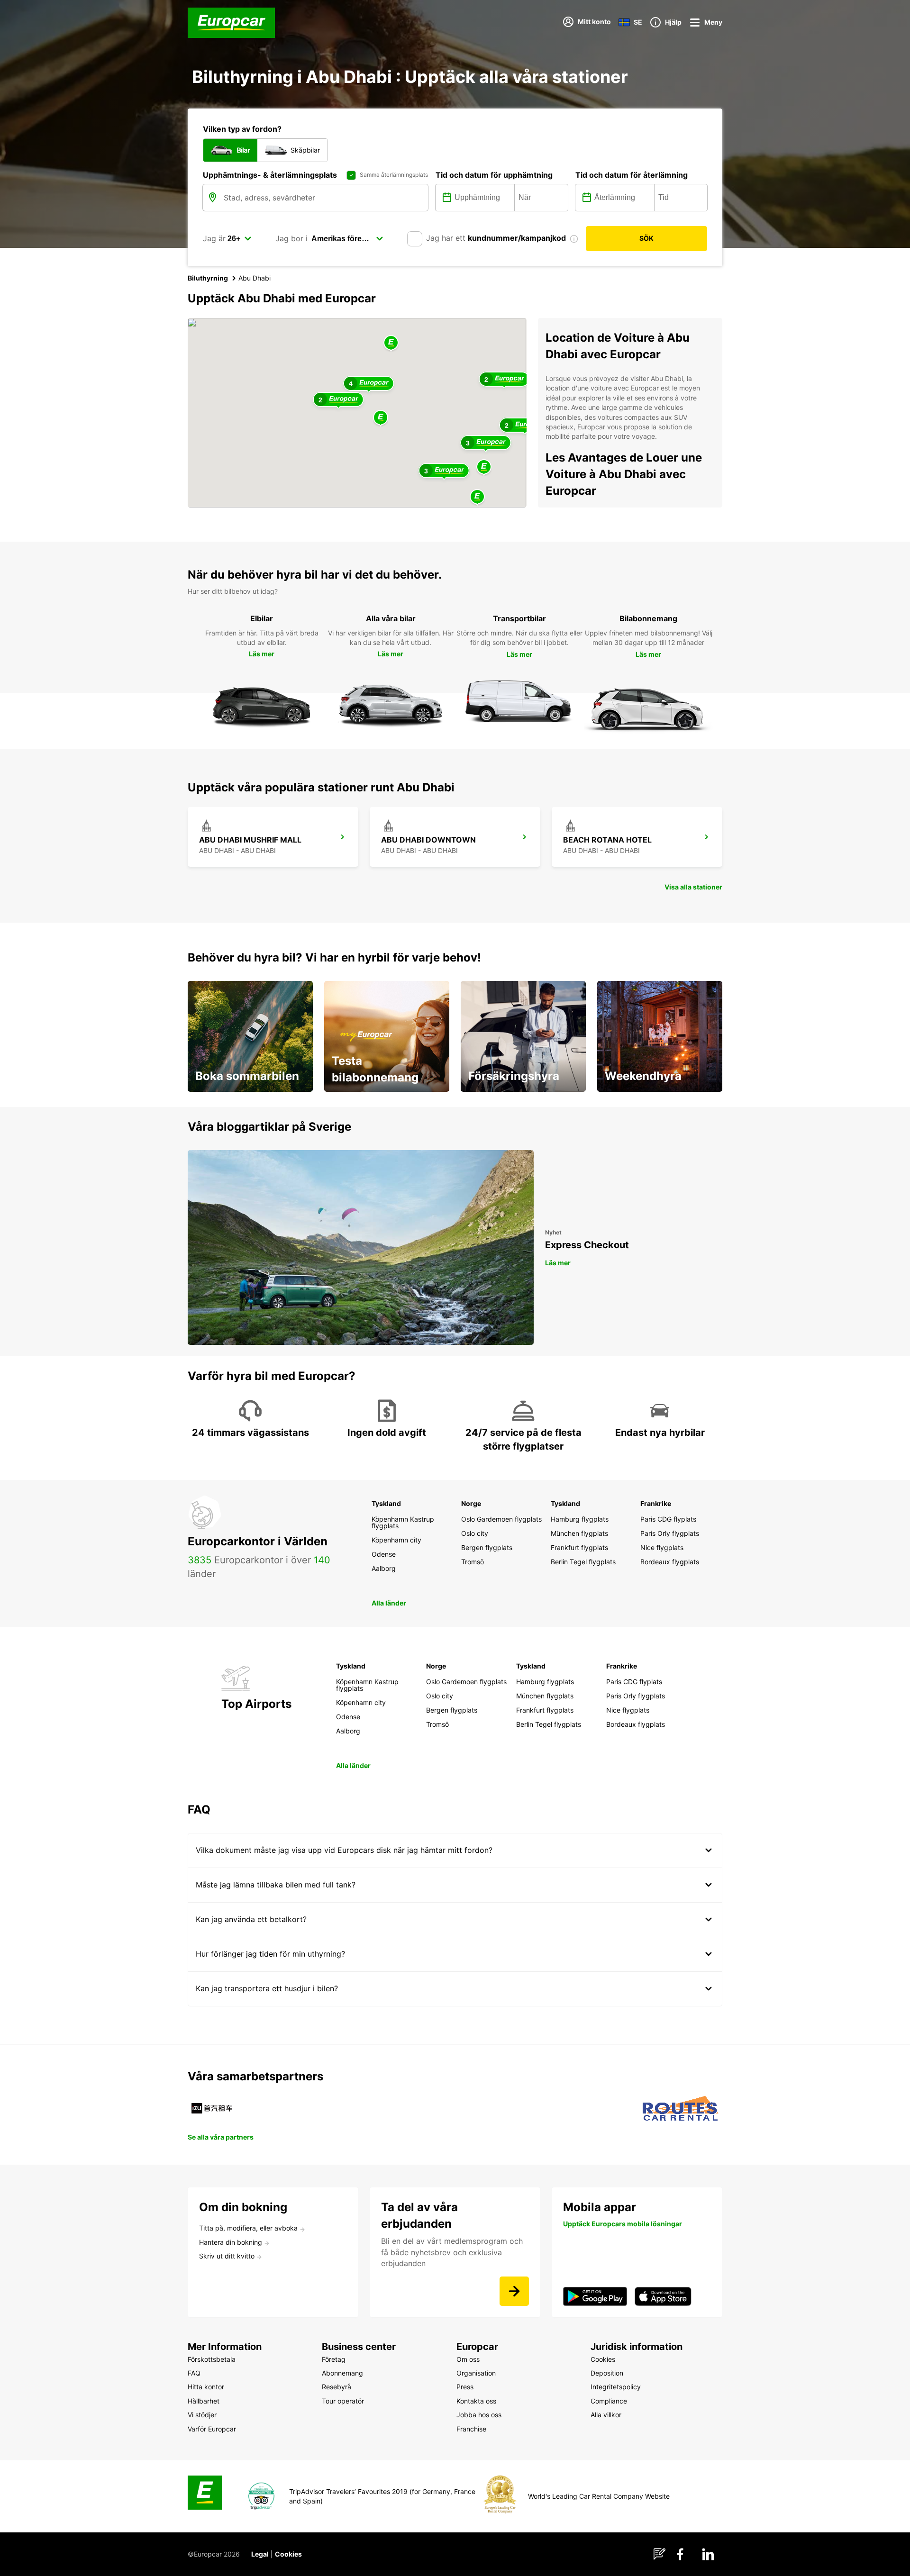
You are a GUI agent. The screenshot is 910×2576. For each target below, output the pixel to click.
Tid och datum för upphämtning (494, 175)
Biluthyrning (208, 278)
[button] (381, 418)
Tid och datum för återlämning (632, 175)
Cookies (288, 2554)
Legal (260, 2554)
